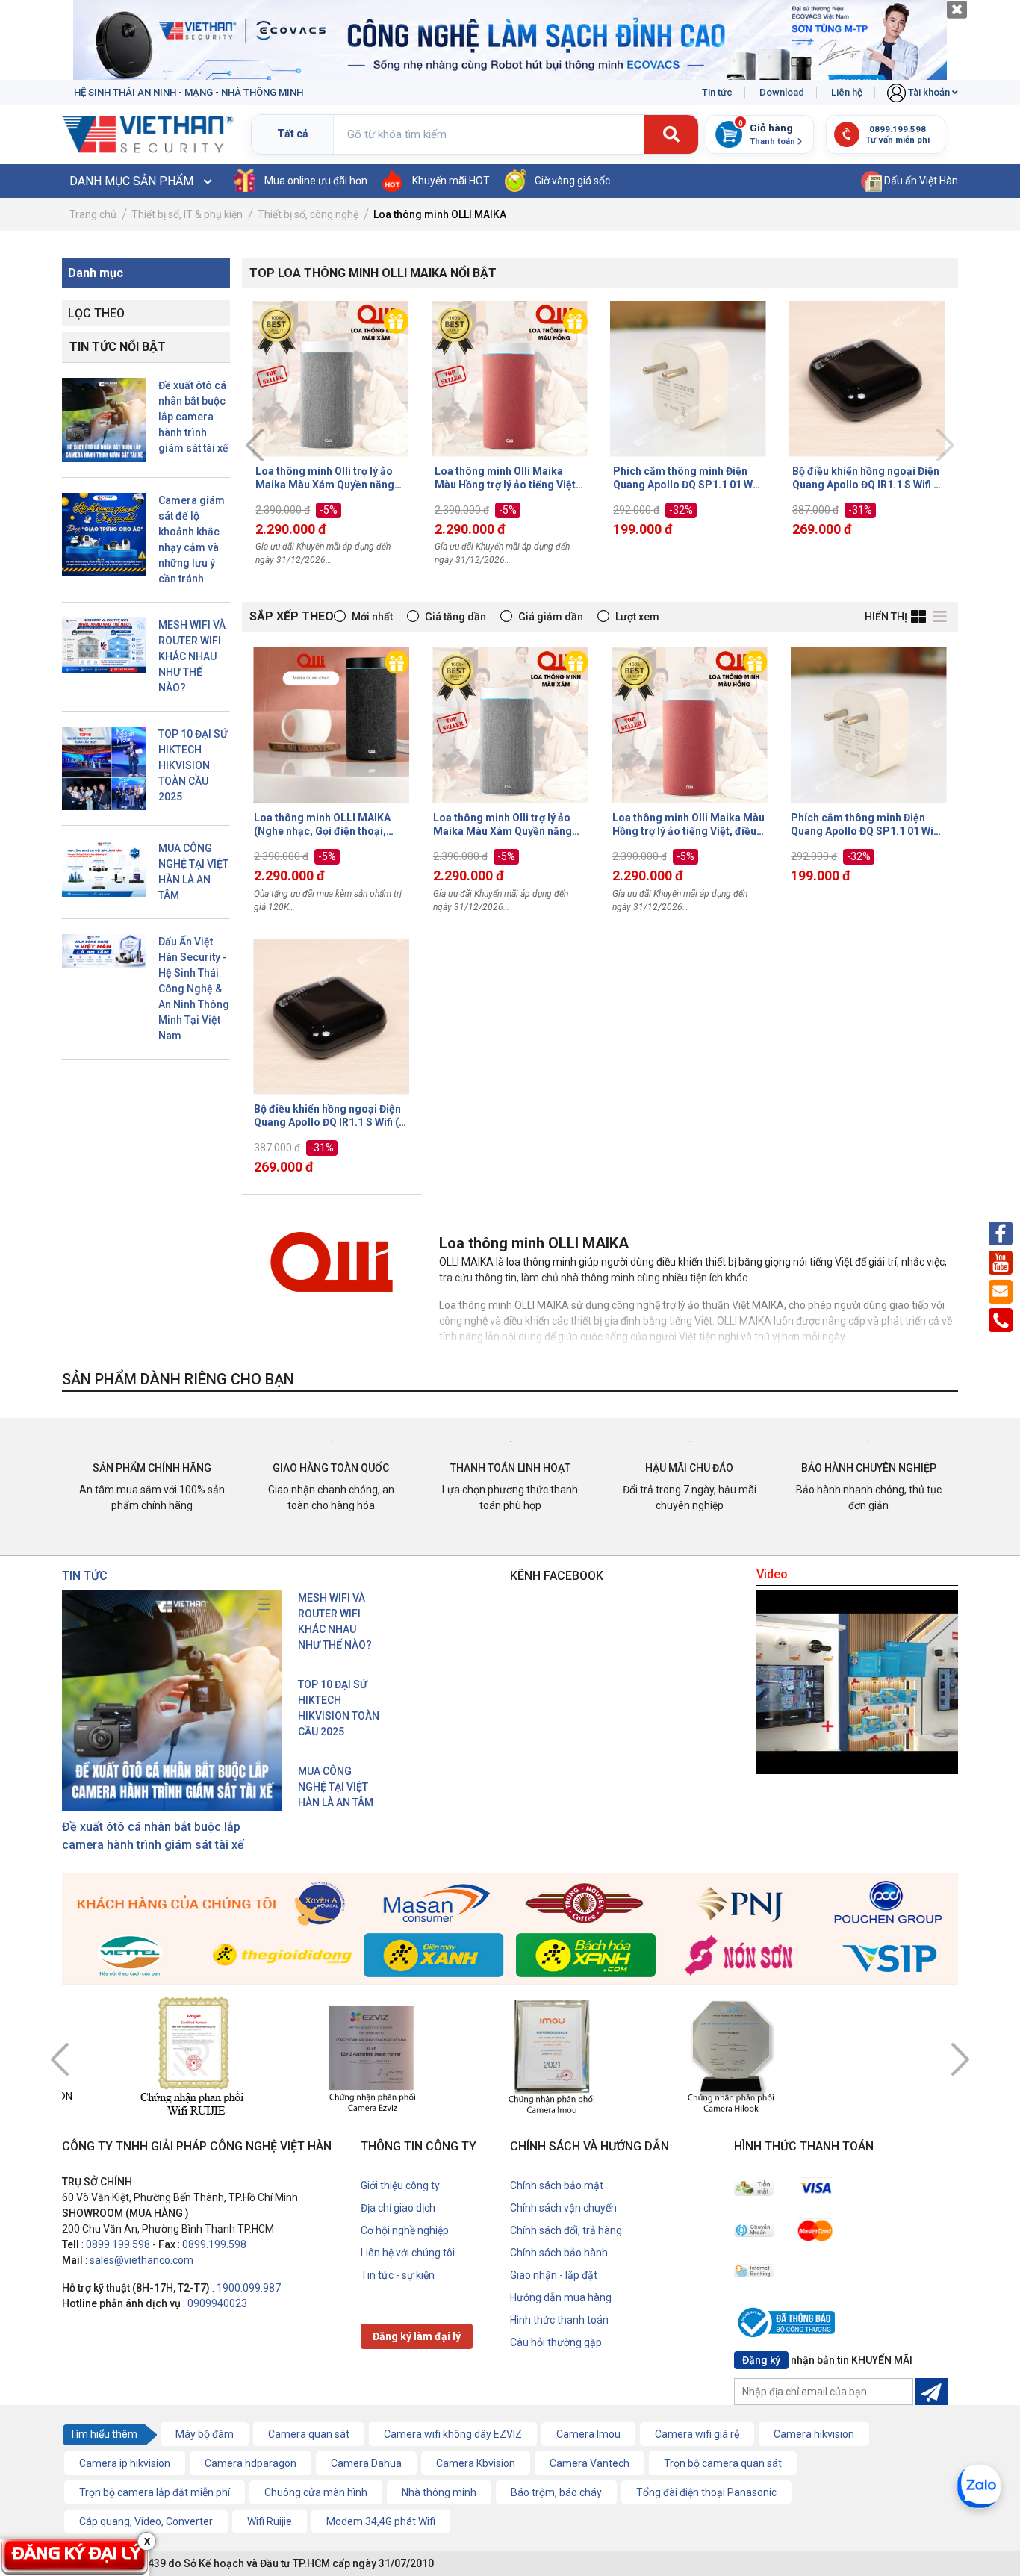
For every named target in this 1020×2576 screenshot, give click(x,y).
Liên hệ (847, 92)
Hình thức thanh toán (559, 2320)
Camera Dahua (366, 2463)
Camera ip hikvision (125, 2463)
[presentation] (255, 445)
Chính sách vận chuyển (563, 2208)
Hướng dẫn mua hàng (561, 2297)
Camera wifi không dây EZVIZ (453, 2434)
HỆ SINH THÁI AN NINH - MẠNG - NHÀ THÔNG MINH (189, 92)
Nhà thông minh (439, 2492)
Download (782, 92)
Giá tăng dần (455, 617)
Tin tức (717, 92)
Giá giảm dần (551, 617)
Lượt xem (637, 617)
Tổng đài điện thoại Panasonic (706, 2492)
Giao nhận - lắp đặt (554, 2275)
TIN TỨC (85, 1576)
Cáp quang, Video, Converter (146, 2521)
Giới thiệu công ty (400, 2185)
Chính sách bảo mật (557, 2185)
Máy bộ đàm (205, 2434)
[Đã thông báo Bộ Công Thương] (790, 2325)
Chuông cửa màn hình (316, 2492)
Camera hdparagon (251, 2463)
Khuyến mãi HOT (451, 181)
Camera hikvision (814, 2434)
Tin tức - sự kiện (398, 2275)
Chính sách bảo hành (559, 2253)
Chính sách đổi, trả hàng (566, 2230)
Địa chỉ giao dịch (398, 2208)
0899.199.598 (118, 2244)
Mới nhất (372, 617)
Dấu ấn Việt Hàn (920, 181)
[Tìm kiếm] (671, 135)
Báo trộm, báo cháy (556, 2492)
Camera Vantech (590, 2463)
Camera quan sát (309, 2434)
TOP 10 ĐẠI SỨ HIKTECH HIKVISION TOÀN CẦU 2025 (193, 765)
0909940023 (217, 2303)
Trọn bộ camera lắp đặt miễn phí (155, 2492)
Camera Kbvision (476, 2463)
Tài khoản (929, 92)
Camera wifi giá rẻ (697, 2434)
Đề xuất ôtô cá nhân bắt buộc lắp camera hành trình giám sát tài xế (193, 417)
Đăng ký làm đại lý (417, 2336)
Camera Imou (588, 2434)
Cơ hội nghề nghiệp (405, 2230)
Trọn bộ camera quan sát (723, 2463)
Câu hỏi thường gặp (556, 2342)
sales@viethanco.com (142, 2260)
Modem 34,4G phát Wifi (381, 2521)
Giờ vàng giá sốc (572, 181)
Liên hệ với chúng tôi (408, 2253)
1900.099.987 (249, 2288)
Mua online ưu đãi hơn (316, 181)
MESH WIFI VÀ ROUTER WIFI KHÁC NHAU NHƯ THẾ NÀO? (192, 656)
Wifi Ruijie (270, 2521)
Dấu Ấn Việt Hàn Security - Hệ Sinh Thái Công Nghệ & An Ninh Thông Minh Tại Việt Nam (194, 989)
